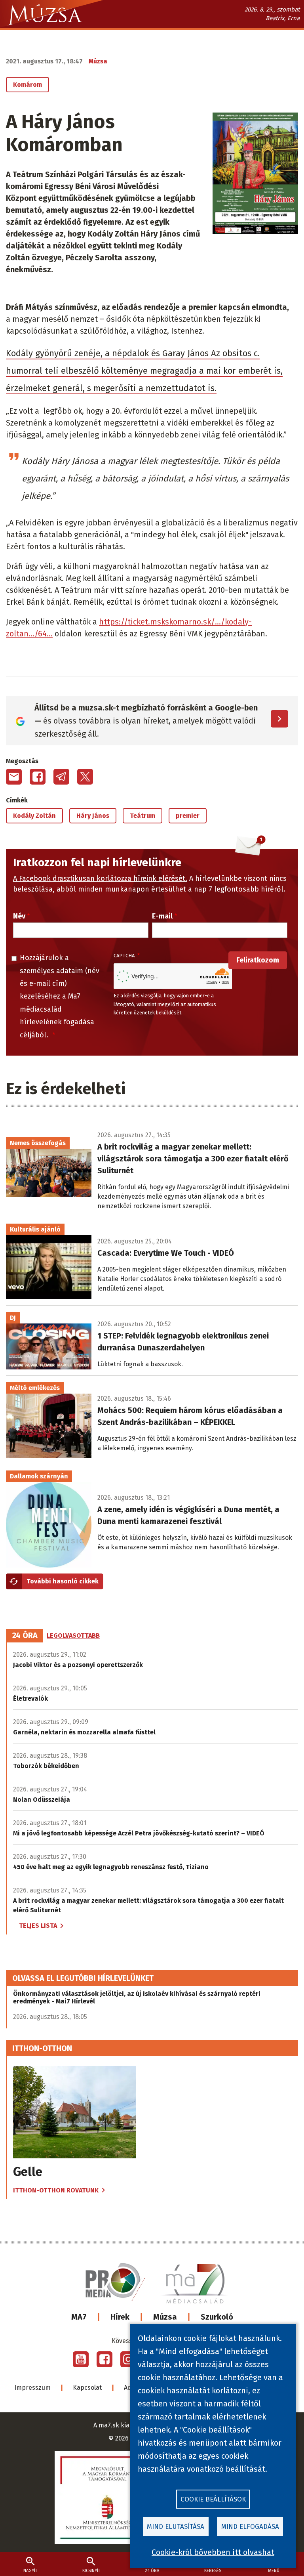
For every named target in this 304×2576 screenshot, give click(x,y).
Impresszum (32, 2388)
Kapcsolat (87, 2388)
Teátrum (142, 816)
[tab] (25, 1636)
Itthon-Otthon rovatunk (56, 2190)
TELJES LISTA (38, 1926)
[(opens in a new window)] (81, 2359)
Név (19, 916)
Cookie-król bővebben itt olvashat (213, 2552)
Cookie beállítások (213, 2499)
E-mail (162, 916)
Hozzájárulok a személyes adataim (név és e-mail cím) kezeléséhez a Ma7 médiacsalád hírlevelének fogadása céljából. (60, 996)
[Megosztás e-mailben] (14, 777)
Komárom (28, 85)
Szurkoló (217, 2317)
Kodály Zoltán (34, 816)
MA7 (79, 2317)
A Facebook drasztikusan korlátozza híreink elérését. (100, 878)
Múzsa (165, 2317)
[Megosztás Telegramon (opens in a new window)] (61, 777)
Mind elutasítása (176, 2527)
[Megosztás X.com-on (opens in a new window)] (85, 777)
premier (188, 816)
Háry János (93, 816)
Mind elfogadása (250, 2527)
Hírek (120, 2317)
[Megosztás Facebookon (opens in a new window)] (38, 777)
